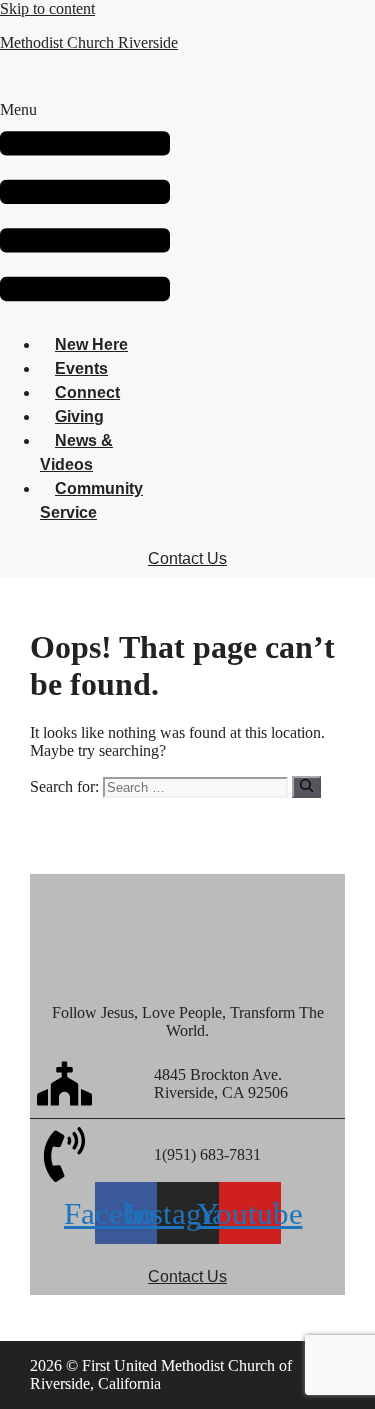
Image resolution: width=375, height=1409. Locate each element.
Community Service (91, 500)
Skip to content (47, 8)
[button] (85, 209)
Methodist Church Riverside (89, 42)
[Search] (306, 787)
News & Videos (76, 452)
